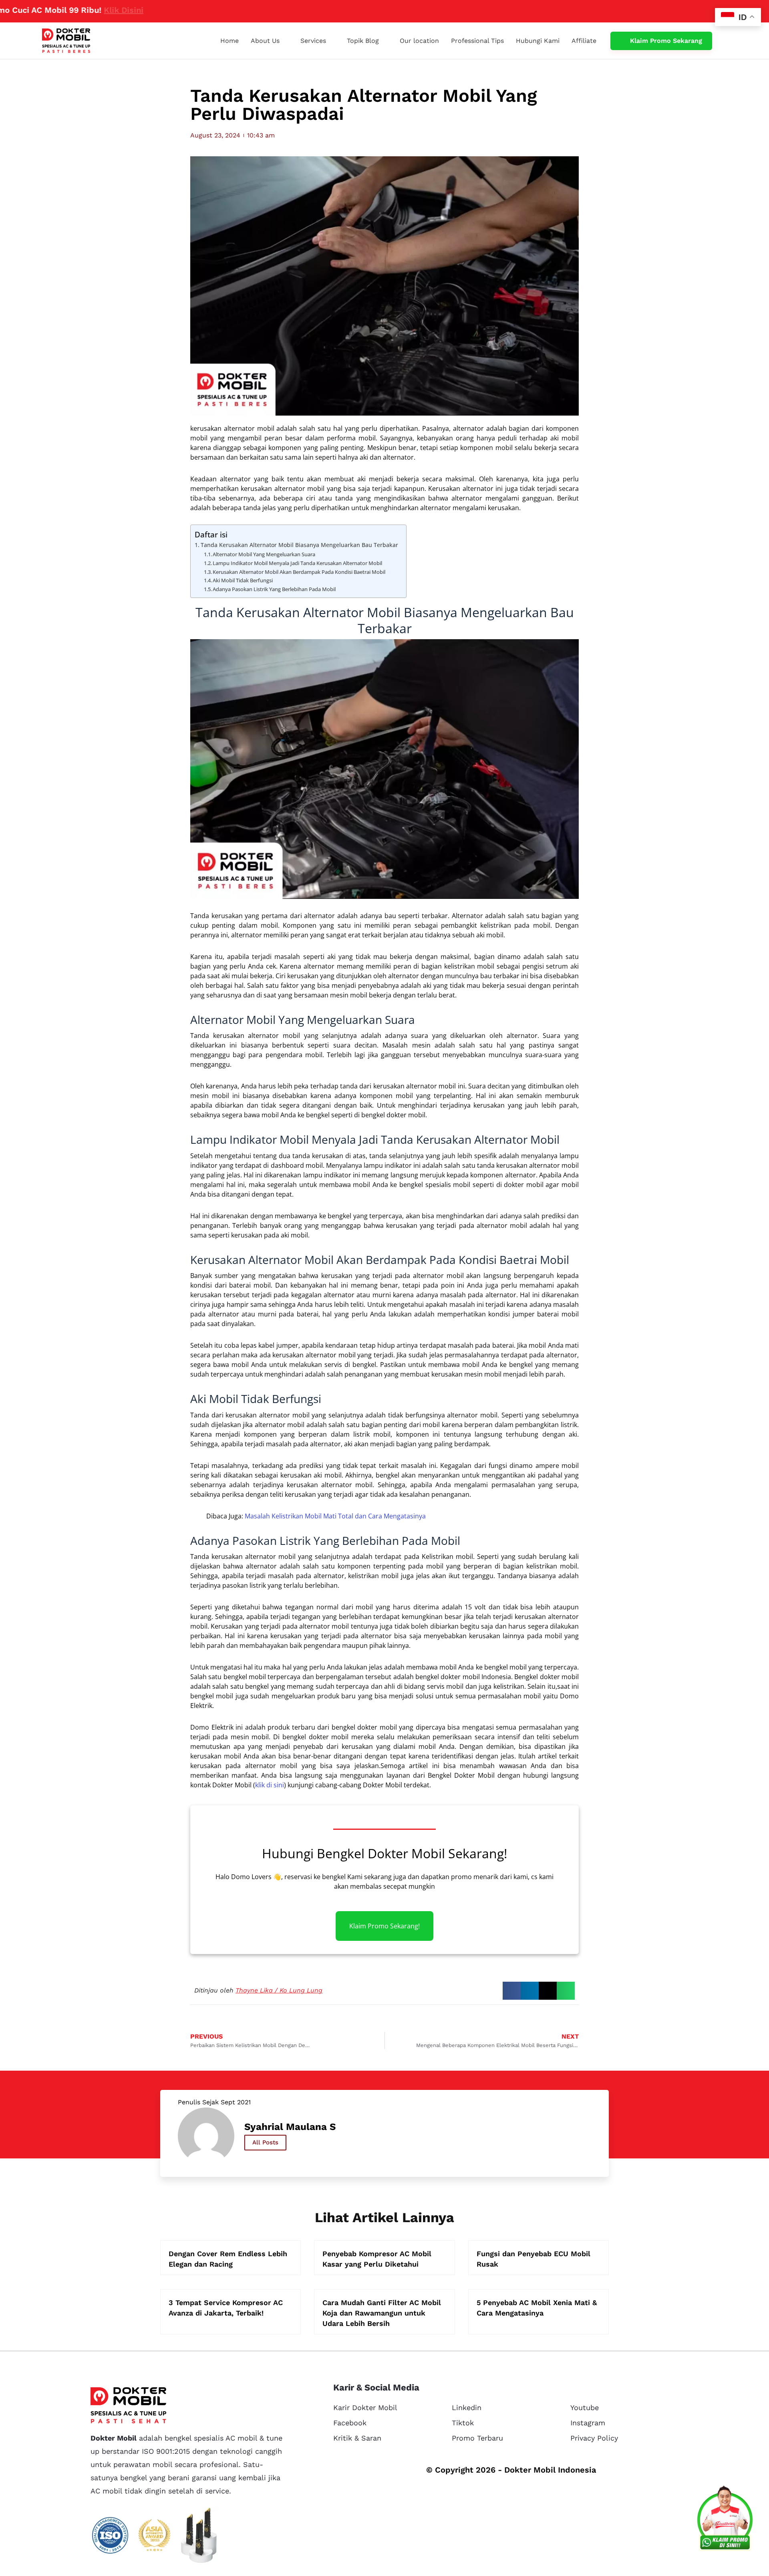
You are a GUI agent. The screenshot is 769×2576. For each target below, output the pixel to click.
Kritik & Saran (357, 2438)
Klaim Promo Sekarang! (384, 1926)
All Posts (265, 2142)
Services (313, 41)
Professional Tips (477, 41)
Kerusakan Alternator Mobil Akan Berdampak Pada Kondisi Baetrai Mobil (299, 572)
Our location (419, 41)
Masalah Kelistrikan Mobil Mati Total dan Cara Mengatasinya (335, 1516)
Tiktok (463, 2423)
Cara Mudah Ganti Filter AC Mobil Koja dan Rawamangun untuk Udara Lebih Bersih (382, 2313)
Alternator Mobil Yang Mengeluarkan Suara (264, 554)
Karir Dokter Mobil (365, 2407)
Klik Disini (61, 10)
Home (229, 41)
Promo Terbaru (477, 2438)
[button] (512, 1991)
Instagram (588, 2423)
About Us (265, 41)
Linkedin (467, 2407)
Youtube (585, 2407)
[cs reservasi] (725, 2520)
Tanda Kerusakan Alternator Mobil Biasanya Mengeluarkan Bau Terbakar (299, 545)
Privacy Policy (594, 2438)
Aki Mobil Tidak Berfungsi (243, 580)
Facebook (350, 2423)
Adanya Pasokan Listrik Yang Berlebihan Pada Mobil (274, 589)
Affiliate (584, 41)
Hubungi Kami (538, 41)
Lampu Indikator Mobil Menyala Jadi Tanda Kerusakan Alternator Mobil (297, 563)
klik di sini (270, 1785)
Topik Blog (363, 41)
